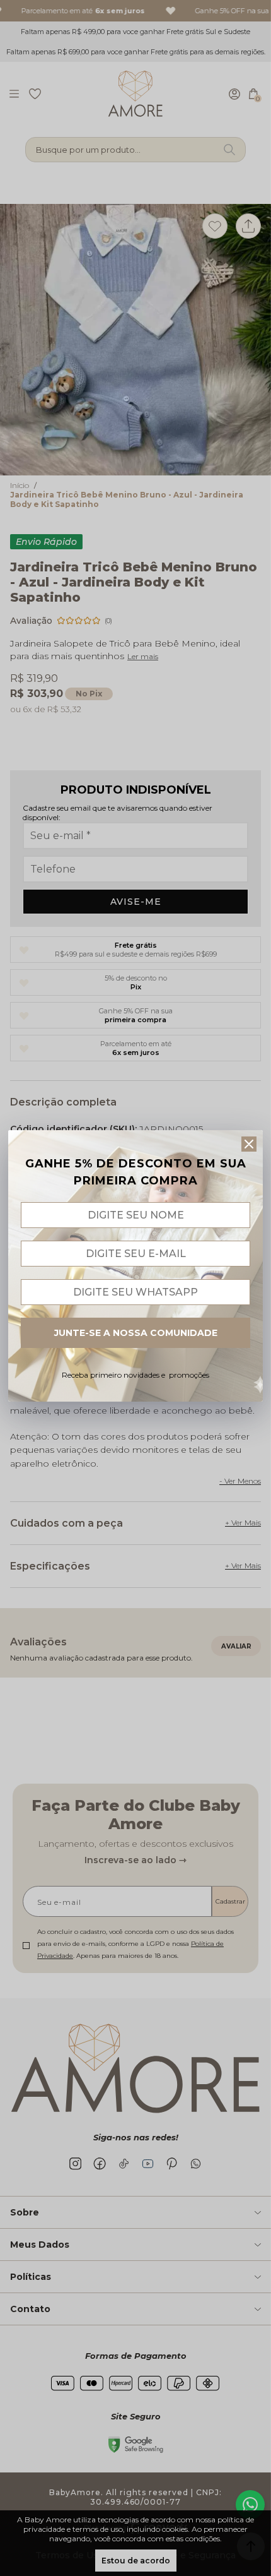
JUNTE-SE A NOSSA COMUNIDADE (136, 1333)
